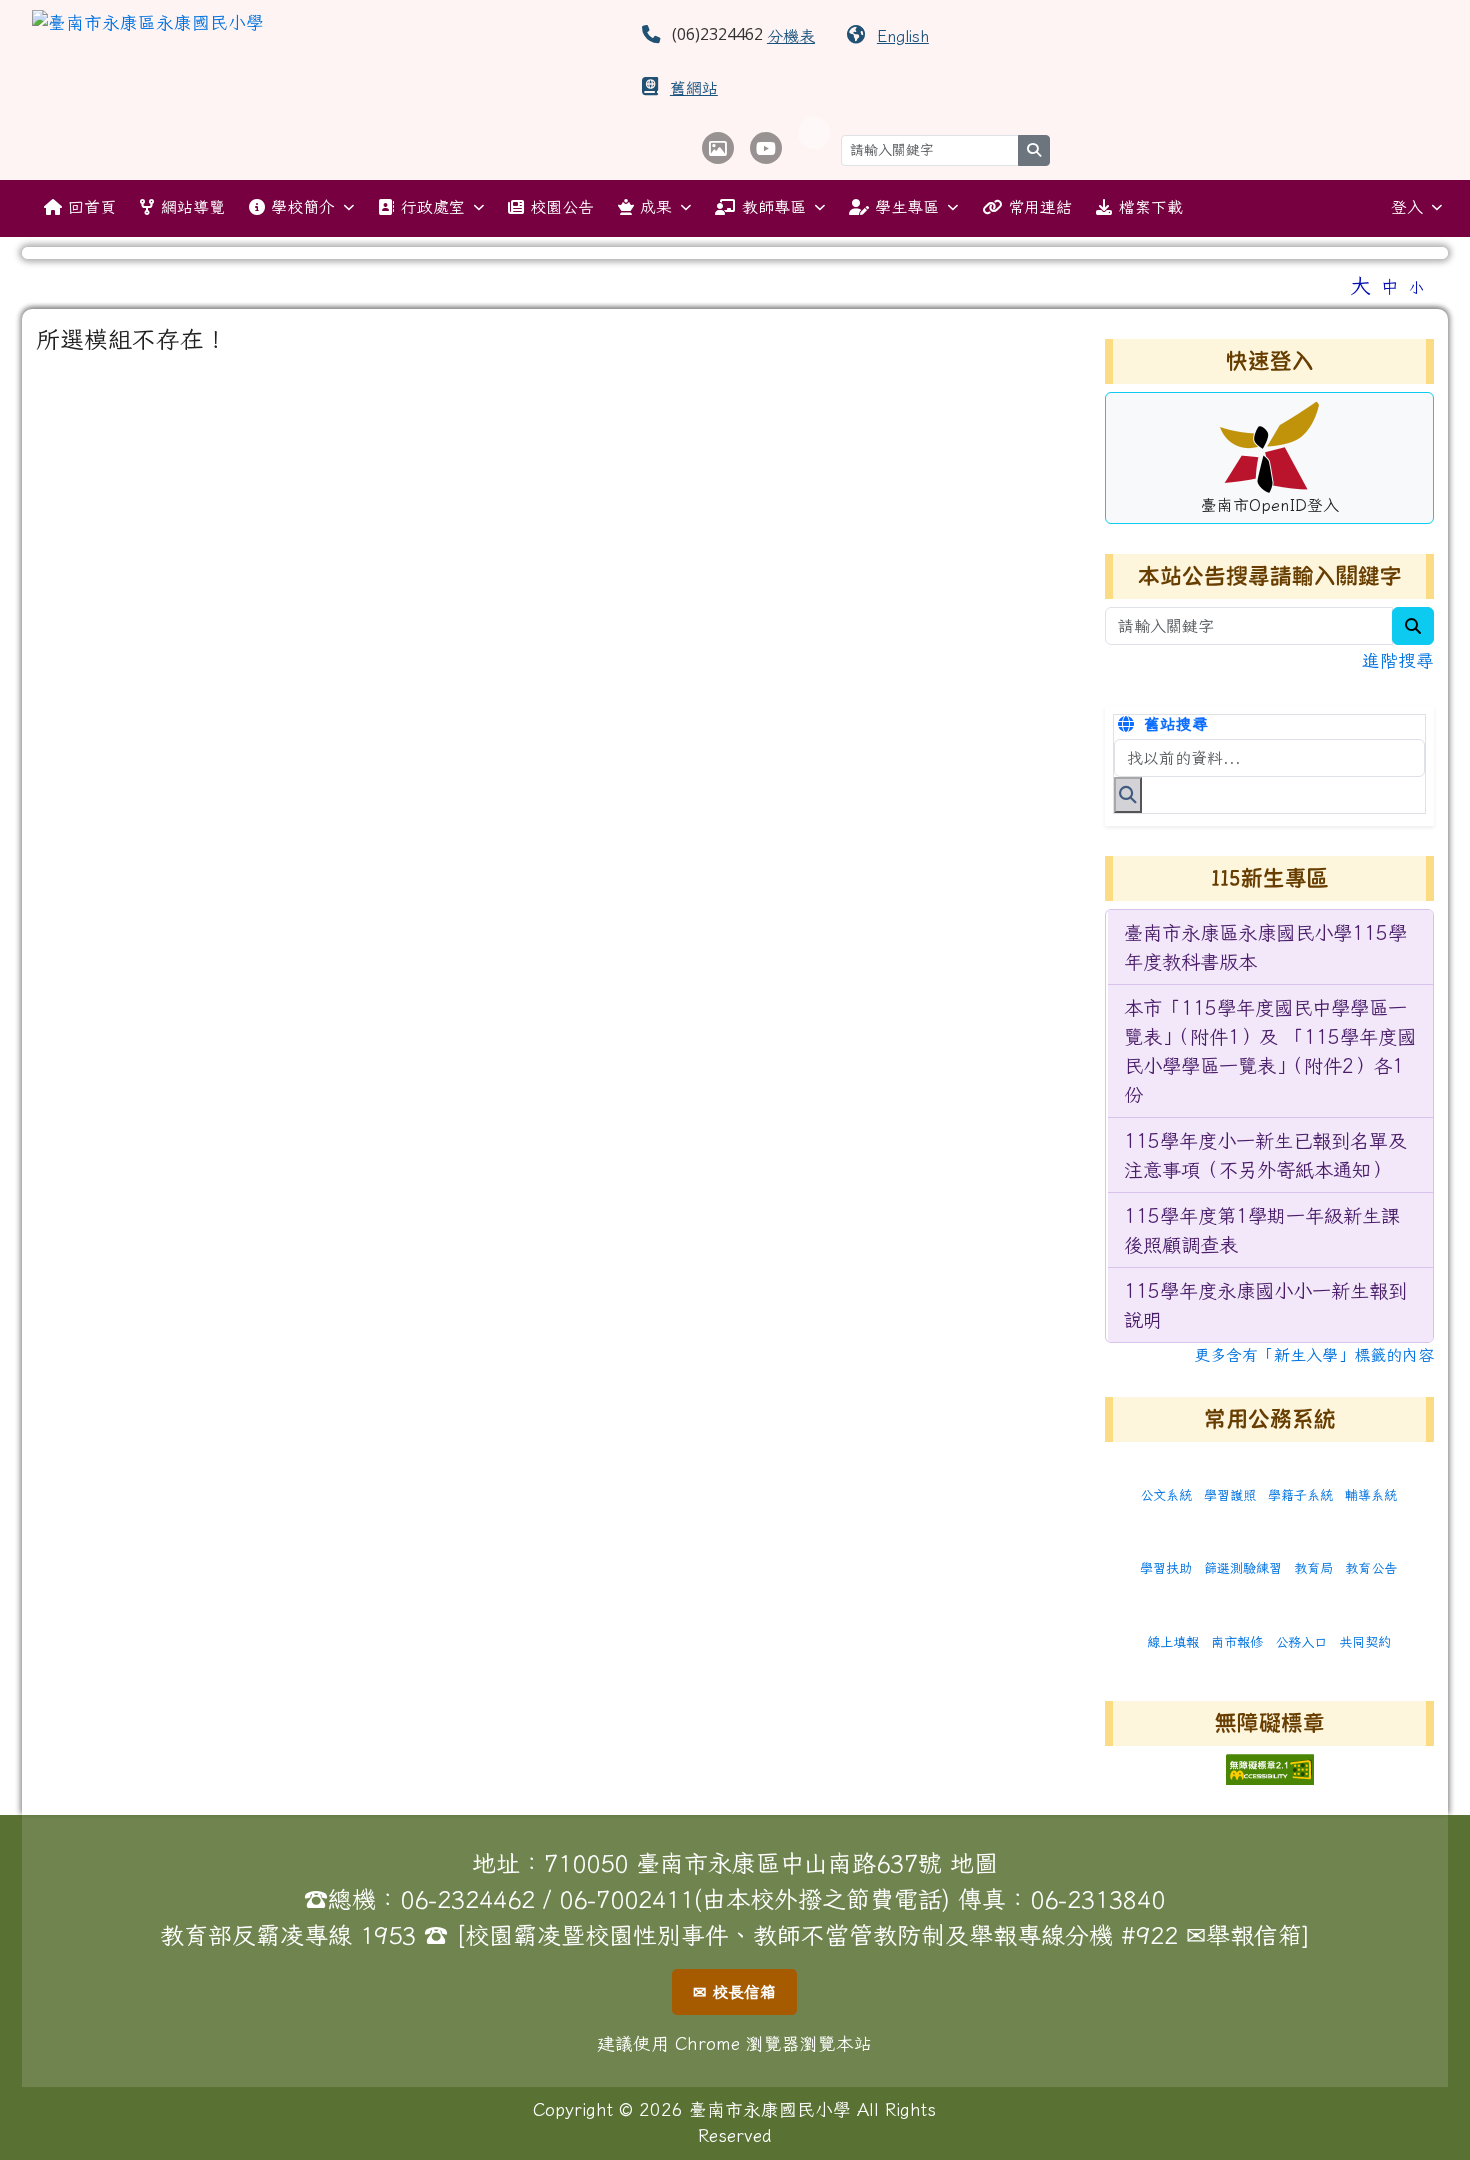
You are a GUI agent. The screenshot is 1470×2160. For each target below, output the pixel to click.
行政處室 (433, 207)
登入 (1407, 207)
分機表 (791, 36)
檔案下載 (1151, 207)
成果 (656, 207)
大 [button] (1360, 285)
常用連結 (1040, 207)
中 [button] (1390, 286)
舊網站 (694, 88)
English (903, 36)
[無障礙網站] (1270, 1766)
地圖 (974, 1863)
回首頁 (92, 207)
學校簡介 (303, 207)
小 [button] (1416, 287)
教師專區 (774, 207)
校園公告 (562, 207)
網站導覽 (193, 207)
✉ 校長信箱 (734, 1992)
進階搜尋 (1398, 660)
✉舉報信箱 (1244, 1935)
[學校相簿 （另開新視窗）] (718, 148)
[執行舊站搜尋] (1128, 795)
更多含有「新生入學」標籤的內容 (1314, 1355)
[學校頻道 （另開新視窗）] (766, 148)
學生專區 (907, 207)
